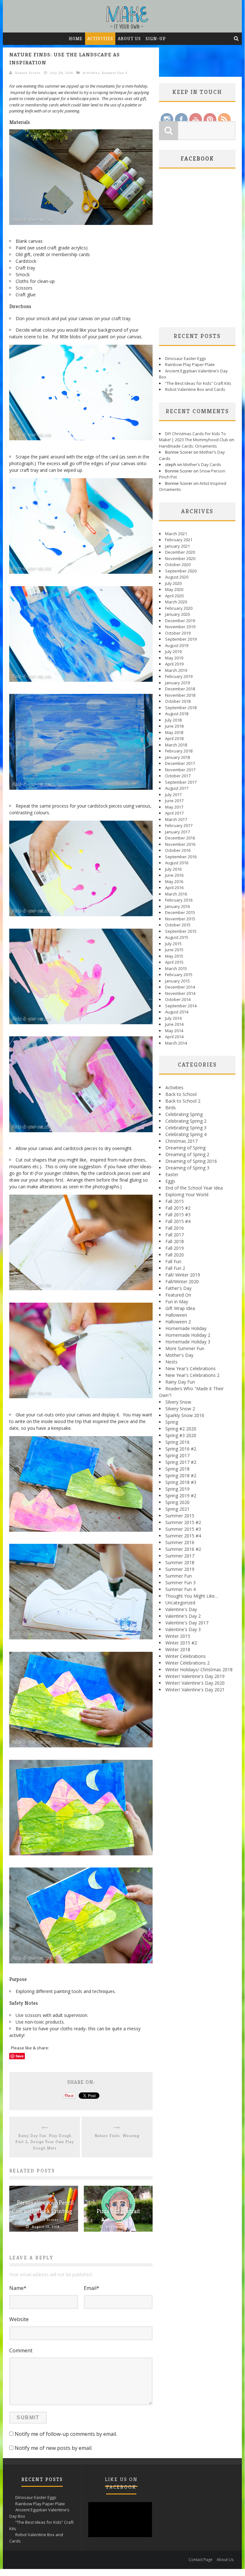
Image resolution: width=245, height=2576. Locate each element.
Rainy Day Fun (180, 1382)
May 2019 (174, 658)
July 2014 (173, 1018)
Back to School (181, 1094)
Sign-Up (156, 39)
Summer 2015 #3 (183, 1529)
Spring (172, 1422)
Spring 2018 (177, 1469)
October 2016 (178, 850)
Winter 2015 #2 (181, 1643)
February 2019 (179, 676)
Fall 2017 (175, 1235)
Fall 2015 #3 (178, 1215)
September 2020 (181, 571)
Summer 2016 (180, 1542)
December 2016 (180, 838)
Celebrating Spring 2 (186, 1121)
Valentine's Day (181, 1609)
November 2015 (180, 919)
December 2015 (180, 912)
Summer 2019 (180, 1569)
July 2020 (173, 583)
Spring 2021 (177, 1509)
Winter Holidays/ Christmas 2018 (199, 1669)
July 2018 (173, 720)
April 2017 (174, 813)
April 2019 (174, 664)
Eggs (170, 1181)
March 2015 (176, 968)
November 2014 (180, 993)
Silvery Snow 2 (180, 1409)
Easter (172, 1174)
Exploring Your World (187, 1194)
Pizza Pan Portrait (118, 2211)
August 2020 (177, 577)
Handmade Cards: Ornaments (188, 446)
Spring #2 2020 (181, 1429)
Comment (21, 2350)
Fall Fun (173, 1261)
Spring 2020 (177, 1502)
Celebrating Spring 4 (186, 1134)
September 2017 (181, 782)
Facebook (197, 158)
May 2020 (174, 589)
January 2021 (177, 546)
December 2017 (180, 763)
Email (92, 2288)
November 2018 (180, 695)
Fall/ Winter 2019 (183, 1275)
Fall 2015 (175, 1201)
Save (20, 2056)
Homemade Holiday (186, 1328)
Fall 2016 (175, 1228)
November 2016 (180, 844)
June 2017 (174, 801)
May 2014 (174, 1031)
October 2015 (178, 925)
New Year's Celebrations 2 (192, 1375)
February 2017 (179, 825)
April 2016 (174, 888)
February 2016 (179, 900)
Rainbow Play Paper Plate (190, 364)
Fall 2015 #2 (178, 1208)
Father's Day (178, 1288)
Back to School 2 (183, 1101)
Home (76, 39)
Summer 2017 (180, 1556)
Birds (171, 1108)
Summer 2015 (180, 1516)
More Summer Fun (185, 1348)
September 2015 (181, 931)
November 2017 (180, 770)
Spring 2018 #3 (181, 1482)
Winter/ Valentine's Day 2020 (195, 1683)
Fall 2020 (175, 1255)
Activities (100, 39)
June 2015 (174, 950)
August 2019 (177, 645)
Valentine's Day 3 (183, 1629)
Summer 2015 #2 (183, 1522)
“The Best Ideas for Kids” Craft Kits (198, 383)
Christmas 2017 (181, 1141)
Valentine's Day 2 (183, 1616)
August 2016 (177, 863)
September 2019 (181, 639)
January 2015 (177, 981)
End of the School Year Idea (194, 1188)
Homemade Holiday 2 (188, 1335)
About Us (129, 39)
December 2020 (180, 552)
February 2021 (179, 540)
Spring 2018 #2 (181, 1475)
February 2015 (179, 975)
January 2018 (177, 757)
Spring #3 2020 (181, 1435)
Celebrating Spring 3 (186, 1128)
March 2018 (176, 745)
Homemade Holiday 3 (188, 1342)
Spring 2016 (177, 1442)
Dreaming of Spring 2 (187, 1154)
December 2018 (180, 689)
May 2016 (174, 881)
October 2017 (178, 776)
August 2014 (177, 1012)
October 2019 (178, 633)
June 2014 (174, 1024)
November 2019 (180, 627)
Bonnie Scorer (28, 73)
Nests (171, 1362)
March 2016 (176, 894)
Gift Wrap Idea (180, 1308)
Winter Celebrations (186, 1656)
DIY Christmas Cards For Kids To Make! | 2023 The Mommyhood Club (194, 437)
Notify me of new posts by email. (54, 2448)
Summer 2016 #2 (183, 1549)
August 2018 (177, 714)
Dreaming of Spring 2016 (191, 1161)
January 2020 (177, 614)
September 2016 (181, 857)
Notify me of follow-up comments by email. (66, 2434)
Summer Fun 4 (180, 1589)
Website (19, 2319)
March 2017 (176, 819)
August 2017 (177, 788)
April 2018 (174, 738)
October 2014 (178, 999)
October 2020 (178, 565)
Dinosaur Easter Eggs (186, 358)
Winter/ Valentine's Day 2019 (195, 1676)
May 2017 (174, 807)
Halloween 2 (178, 1322)
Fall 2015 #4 (178, 1221)
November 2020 (180, 558)
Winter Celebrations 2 (187, 1663)
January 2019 (177, 683)
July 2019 (173, 651)
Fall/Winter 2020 (182, 1281)
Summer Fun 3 (115, 73)
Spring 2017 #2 (181, 1462)
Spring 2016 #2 (181, 1449)
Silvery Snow (178, 1402)
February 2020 (179, 608)
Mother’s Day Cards (202, 464)
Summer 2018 (180, 1562)
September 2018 (181, 708)
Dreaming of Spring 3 (187, 1168)
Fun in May (177, 1302)
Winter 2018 (178, 1649)
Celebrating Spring (184, 1114)
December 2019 (180, 621)
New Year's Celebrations (191, 1368)
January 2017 (177, 832)
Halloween (176, 1315)
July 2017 (173, 795)
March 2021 (176, 534)
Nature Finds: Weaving (117, 2136)
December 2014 (180, 987)
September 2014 (181, 1006)
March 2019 (176, 670)
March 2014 (176, 1043)
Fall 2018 (175, 1241)
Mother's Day (179, 1355)
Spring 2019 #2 (181, 1496)
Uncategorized (180, 1603)
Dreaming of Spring (185, 1148)
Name (18, 2288)
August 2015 (177, 937)
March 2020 (176, 602)
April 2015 (174, 962)
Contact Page (201, 2560)
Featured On (178, 1295)
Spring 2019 (177, 1489)
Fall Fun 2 (175, 1268)
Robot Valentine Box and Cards (195, 389)
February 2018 (179, 751)
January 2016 (177, 906)
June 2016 (174, 875)
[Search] (236, 39)
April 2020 (174, 596)
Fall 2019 (175, 1248)
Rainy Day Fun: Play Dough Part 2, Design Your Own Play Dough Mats (45, 2142)
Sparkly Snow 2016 (185, 1415)
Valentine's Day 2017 (187, 1623)
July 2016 (173, 869)
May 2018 (174, 732)
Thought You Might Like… (192, 1596)
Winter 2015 (178, 1636)
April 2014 (174, 1037)
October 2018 (178, 701)
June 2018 (174, 726)
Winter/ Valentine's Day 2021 (195, 1690)
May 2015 (174, 956)
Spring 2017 (177, 1455)
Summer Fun (179, 1576)
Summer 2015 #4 (183, 1536)
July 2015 (173, 944)
